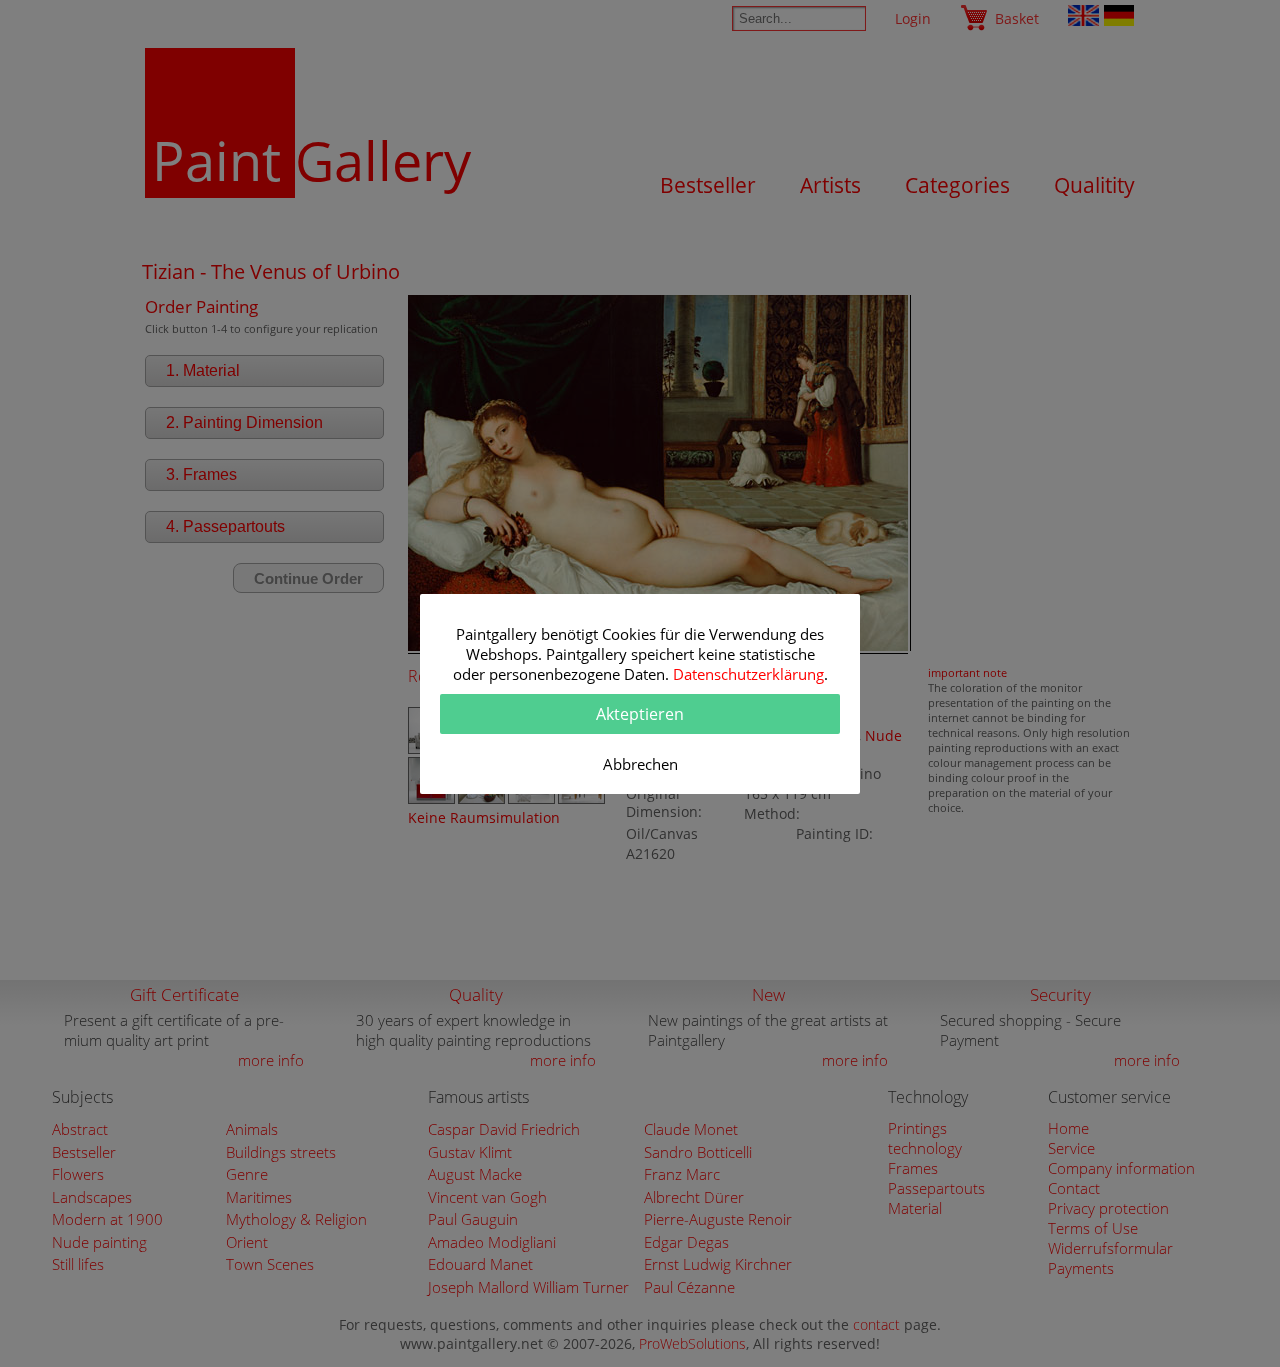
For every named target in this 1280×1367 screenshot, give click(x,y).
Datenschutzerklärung (748, 674)
